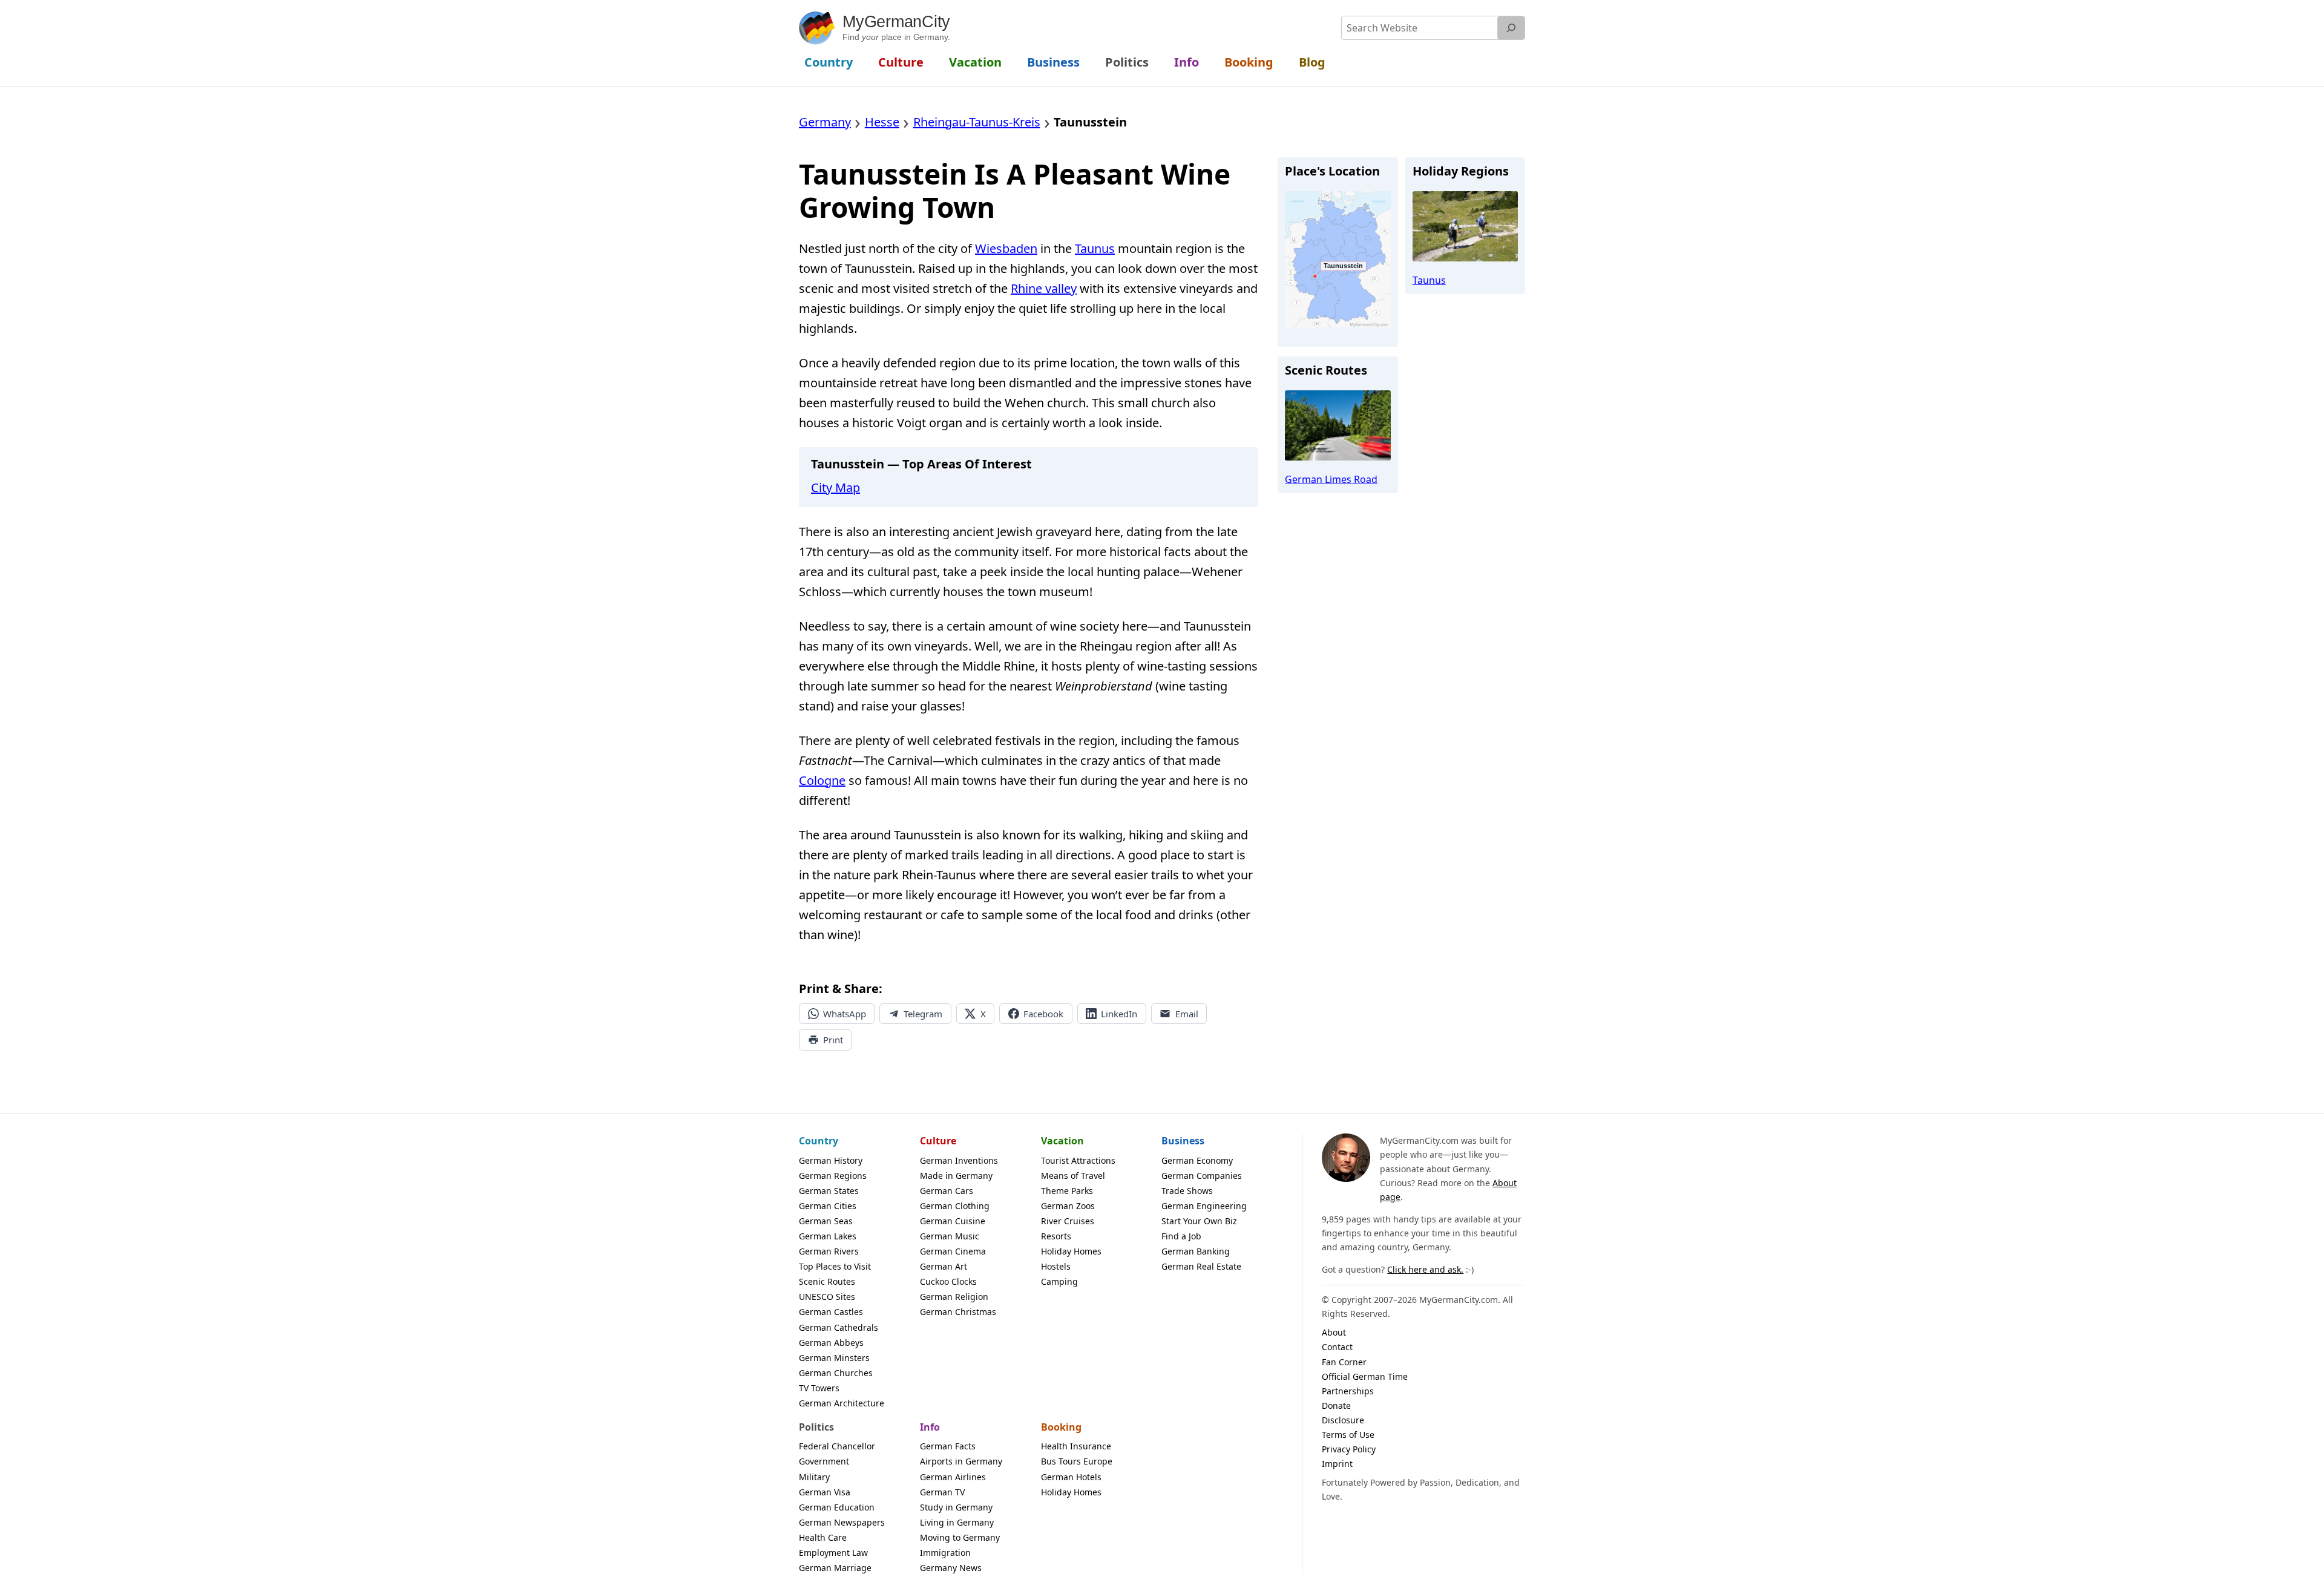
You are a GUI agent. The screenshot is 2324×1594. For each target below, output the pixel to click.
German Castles (831, 1312)
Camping (1059, 1281)
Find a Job (1181, 1236)
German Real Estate (1201, 1266)
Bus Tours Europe (1077, 1461)
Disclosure (1343, 1420)
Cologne (822, 780)
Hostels (1056, 1266)
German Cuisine (953, 1221)
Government (824, 1461)
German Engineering (1204, 1206)
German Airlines (953, 1477)
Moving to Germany (960, 1537)
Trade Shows (1187, 1191)
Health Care (823, 1537)
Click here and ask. (1425, 1269)
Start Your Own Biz (1199, 1221)
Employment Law (833, 1553)
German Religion (954, 1297)
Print (833, 1040)
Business (1183, 1141)
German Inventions (959, 1160)
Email (1187, 1014)
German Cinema (953, 1251)
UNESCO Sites (827, 1297)
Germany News (951, 1568)
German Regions (833, 1176)
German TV (942, 1492)
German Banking (1196, 1251)
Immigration (945, 1553)
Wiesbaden (1006, 248)
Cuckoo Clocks (948, 1281)
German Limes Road (1331, 479)
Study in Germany (956, 1507)
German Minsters (834, 1358)
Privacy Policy (1349, 1449)
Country (819, 1141)
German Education (837, 1507)
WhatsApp (845, 1014)
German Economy (1197, 1160)
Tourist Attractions (1078, 1160)
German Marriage (835, 1568)
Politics (816, 1427)
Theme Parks (1067, 1191)
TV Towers (819, 1388)
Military (814, 1477)
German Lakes (828, 1236)
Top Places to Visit (835, 1266)
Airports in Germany (961, 1461)
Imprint (1337, 1464)
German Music (950, 1236)
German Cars (947, 1191)
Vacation (1062, 1141)
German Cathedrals (839, 1327)
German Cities (828, 1206)
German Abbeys (831, 1343)
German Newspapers (842, 1522)
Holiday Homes (1071, 1251)
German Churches (836, 1373)
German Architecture (842, 1403)
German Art (944, 1266)
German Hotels (1071, 1477)
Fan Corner (1344, 1362)
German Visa (825, 1492)
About (1334, 1332)
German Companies (1202, 1176)
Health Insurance (1076, 1446)
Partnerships (1348, 1391)
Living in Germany (957, 1522)
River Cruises (1068, 1221)
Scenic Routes (827, 1281)
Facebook (1043, 1014)
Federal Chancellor (837, 1446)
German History (831, 1160)
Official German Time (1365, 1376)
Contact (1337, 1347)
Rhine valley (1044, 288)
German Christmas (958, 1312)
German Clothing (955, 1206)
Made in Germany (956, 1176)
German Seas (826, 1221)
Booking (1061, 1427)
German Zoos (1068, 1206)
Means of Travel (1073, 1176)
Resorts (1056, 1236)
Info (930, 1427)
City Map (835, 487)
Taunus (1095, 248)
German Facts (948, 1446)
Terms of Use (1348, 1435)
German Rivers (829, 1251)
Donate (1336, 1405)
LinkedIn (1119, 1014)
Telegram (923, 1014)
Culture (938, 1141)
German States (829, 1191)
